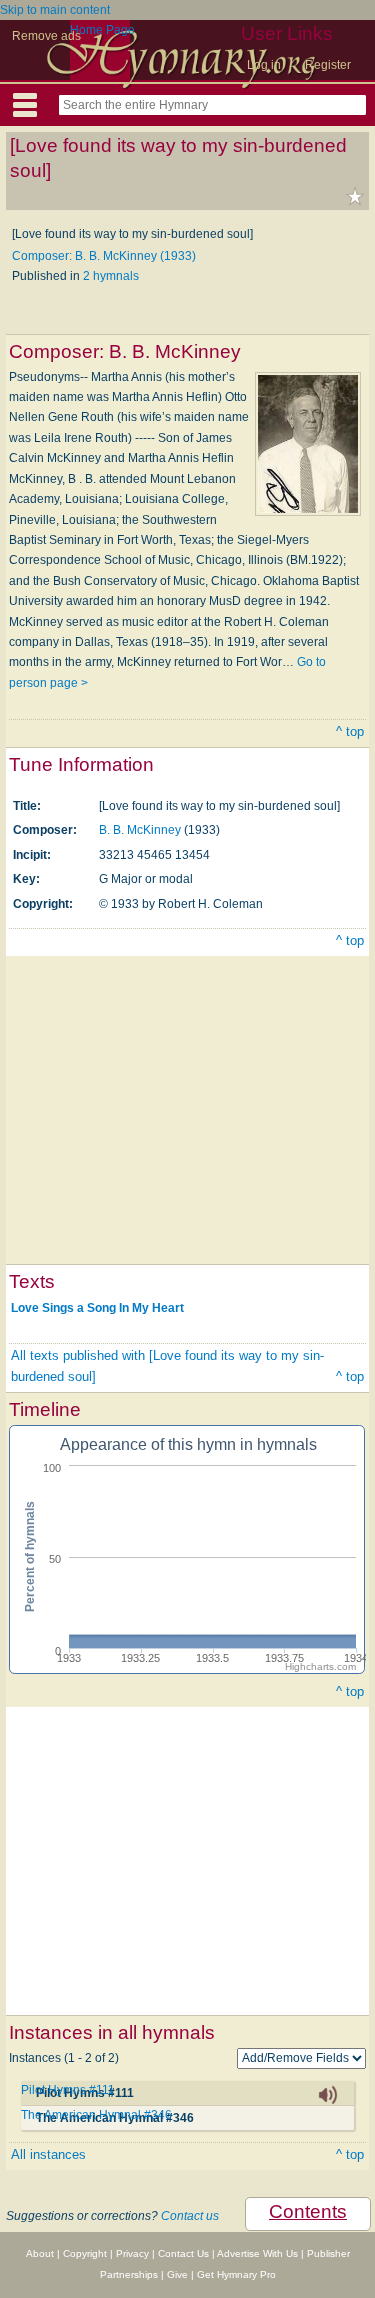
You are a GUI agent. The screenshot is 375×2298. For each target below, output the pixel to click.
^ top (350, 731)
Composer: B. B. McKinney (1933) (104, 256)
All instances (48, 2154)
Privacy (132, 2253)
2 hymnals (111, 276)
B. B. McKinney (140, 830)
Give (177, 2274)
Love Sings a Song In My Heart (97, 1307)
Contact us (190, 2216)
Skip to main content (55, 10)
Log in (264, 65)
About (40, 2253)
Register (328, 65)
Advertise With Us (257, 2253)
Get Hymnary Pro (236, 2274)
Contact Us (183, 2253)
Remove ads (46, 36)
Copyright (85, 2253)
